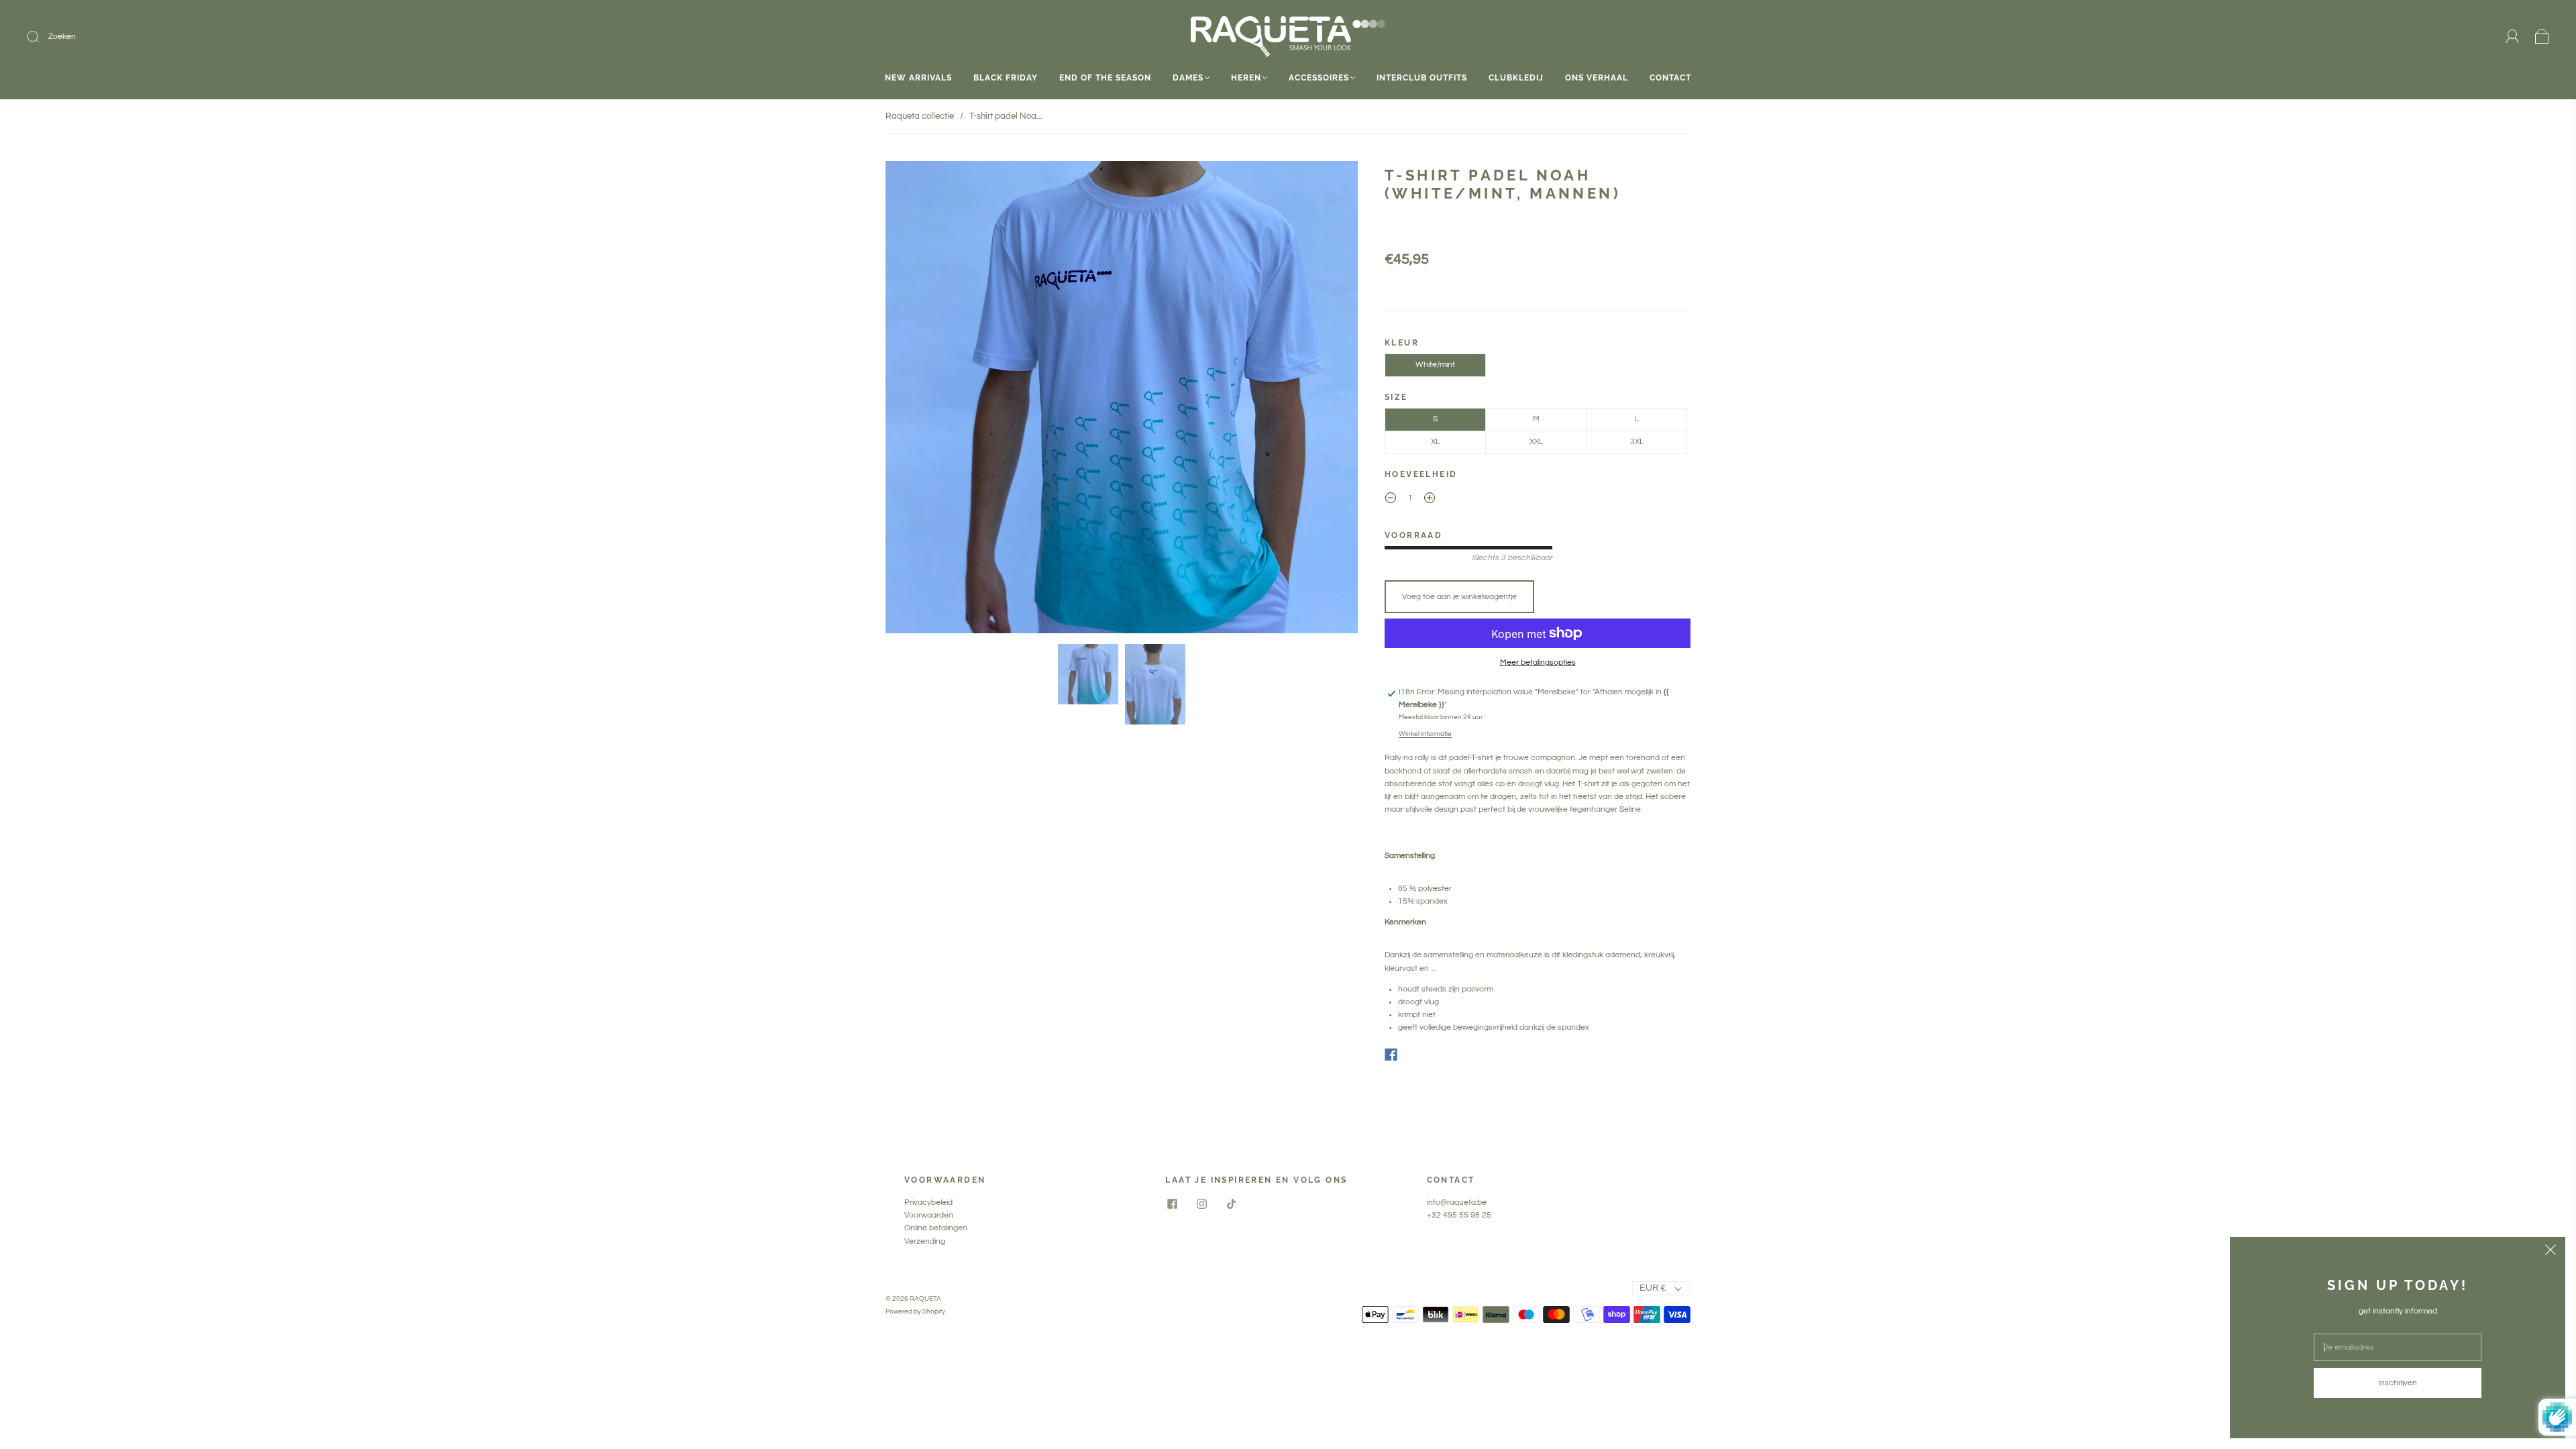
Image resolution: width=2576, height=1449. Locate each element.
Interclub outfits (1422, 78)
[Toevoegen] (123, 37)
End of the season (1105, 78)
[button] (933, 400)
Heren (1246, 78)
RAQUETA (925, 1299)
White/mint (1435, 365)
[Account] (2513, 37)
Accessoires (1319, 78)
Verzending (925, 1241)
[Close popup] (2551, 1252)
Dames (1188, 78)
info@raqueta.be (1457, 1202)
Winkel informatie (1425, 734)
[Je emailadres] (2398, 1347)
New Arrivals (918, 78)
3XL (1637, 442)
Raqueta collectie (920, 116)
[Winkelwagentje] (2542, 37)
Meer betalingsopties (1538, 662)
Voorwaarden (929, 1215)
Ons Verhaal (1597, 78)
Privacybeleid (928, 1202)
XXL (1536, 442)
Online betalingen (936, 1228)
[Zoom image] (1122, 400)
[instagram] (1201, 1204)
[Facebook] (1391, 1055)
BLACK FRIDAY (1006, 78)
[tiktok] (1231, 1204)
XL (1435, 442)
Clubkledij (1516, 78)
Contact (1670, 78)
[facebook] (1172, 1204)
